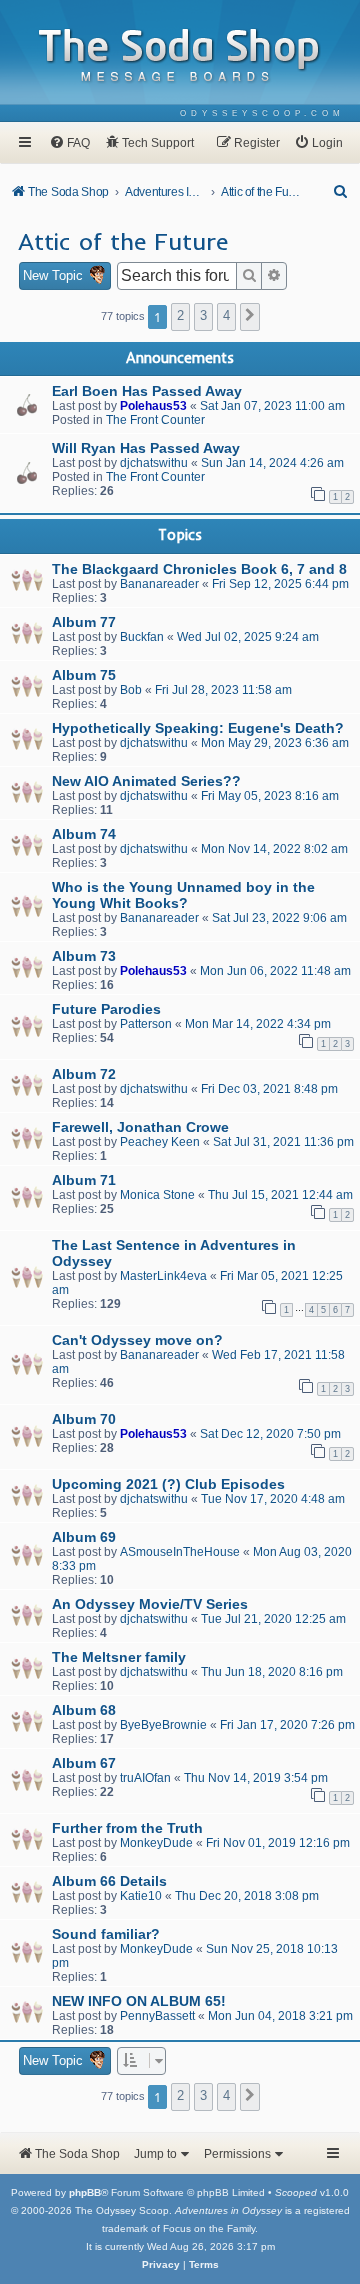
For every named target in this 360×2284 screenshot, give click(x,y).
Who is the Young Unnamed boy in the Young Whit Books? (183, 895)
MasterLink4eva (163, 1276)
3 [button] (203, 315)
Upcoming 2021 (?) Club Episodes (168, 1484)
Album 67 (84, 1763)
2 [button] (180, 315)
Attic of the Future (123, 241)
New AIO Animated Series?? (146, 781)
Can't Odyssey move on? (137, 1340)
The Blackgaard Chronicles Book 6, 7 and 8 (199, 569)
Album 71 (84, 1180)
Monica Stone (157, 1195)
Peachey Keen (160, 1142)
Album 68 (84, 1710)
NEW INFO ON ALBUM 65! (139, 2001)
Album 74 (84, 834)
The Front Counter (155, 420)
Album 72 (84, 1074)
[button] (250, 317)
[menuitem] (262, 113)
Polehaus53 (153, 406)
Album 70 (84, 1419)
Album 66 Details (109, 1881)
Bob (131, 690)
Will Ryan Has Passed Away (146, 448)
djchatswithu (154, 463)
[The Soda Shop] (180, 56)
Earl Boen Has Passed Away (147, 391)
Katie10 (141, 1896)
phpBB (85, 2192)
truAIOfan (145, 1778)
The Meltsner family (119, 1657)
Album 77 (84, 622)
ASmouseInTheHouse (180, 1552)
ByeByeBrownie (163, 1725)
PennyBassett (157, 2016)
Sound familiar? (106, 1934)
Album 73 (84, 956)
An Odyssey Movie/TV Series (150, 1604)
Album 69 (84, 1537)
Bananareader (159, 584)
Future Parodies (106, 1009)
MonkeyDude (156, 1843)
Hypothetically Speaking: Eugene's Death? (198, 728)
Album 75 (84, 675)
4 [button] (226, 315)
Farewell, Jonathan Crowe (140, 1127)
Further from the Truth (127, 1828)
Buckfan (142, 637)
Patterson (146, 1024)
